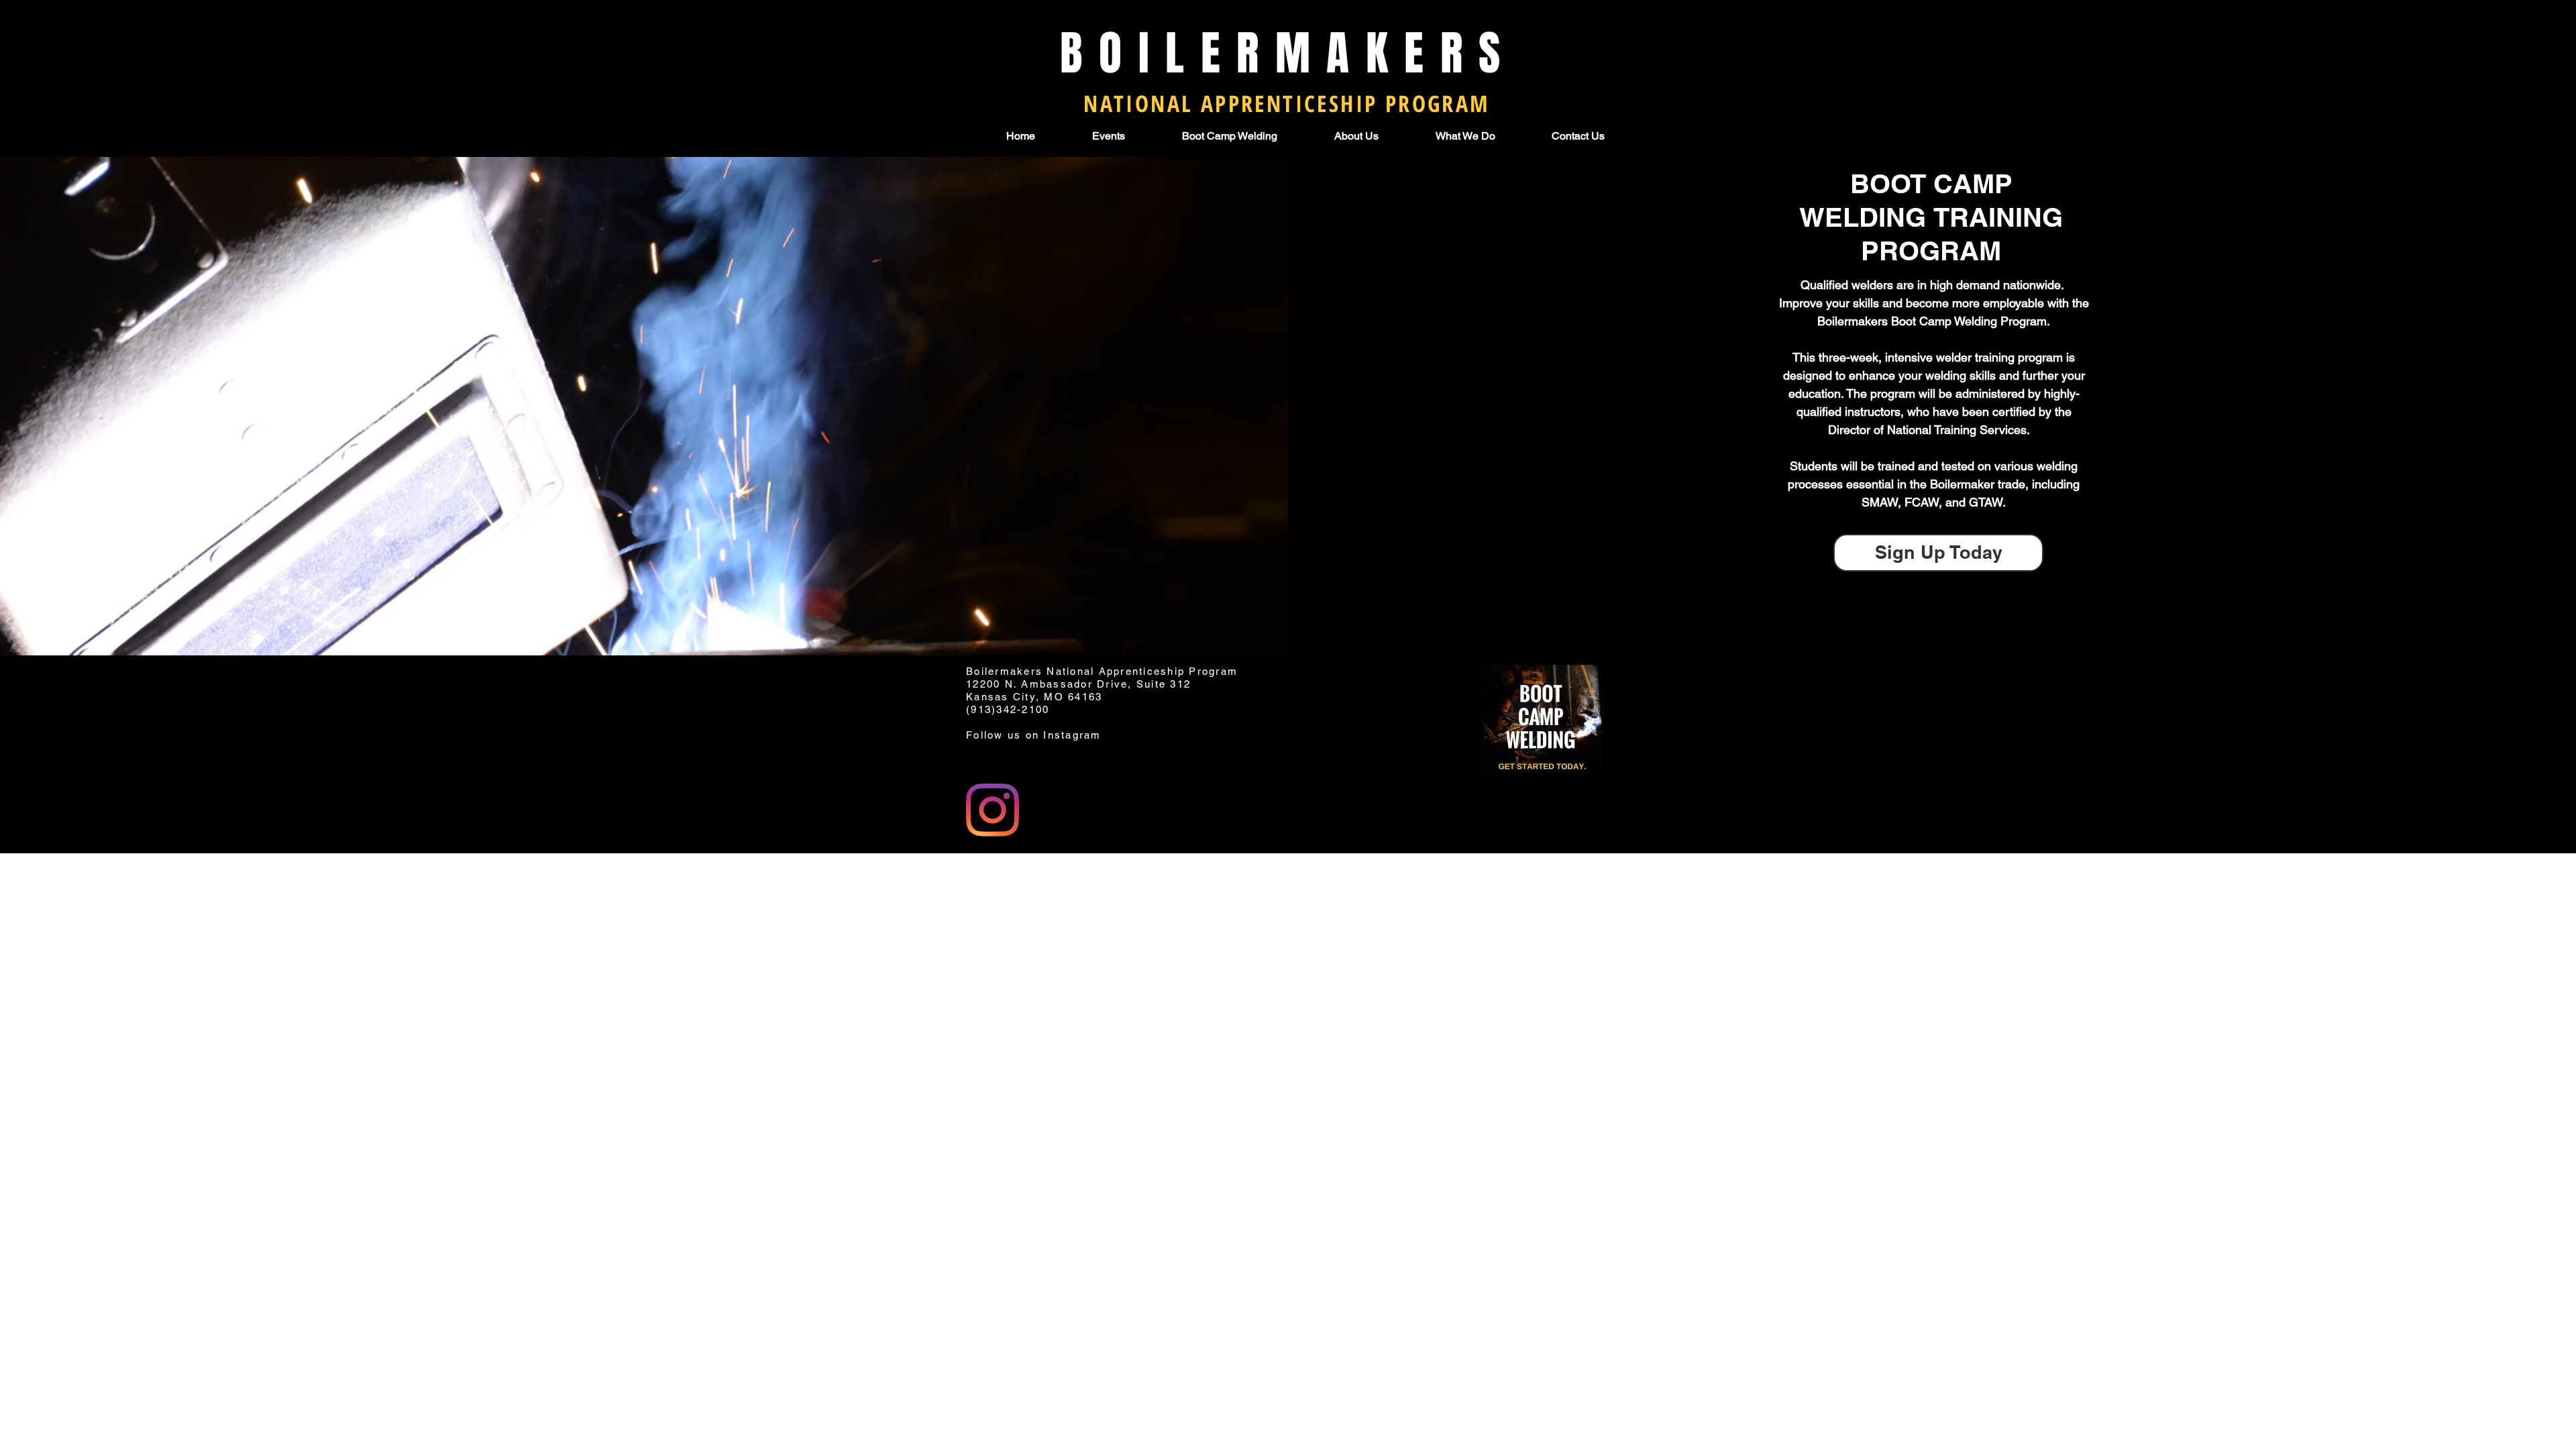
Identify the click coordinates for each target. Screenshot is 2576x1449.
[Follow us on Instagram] (992, 810)
